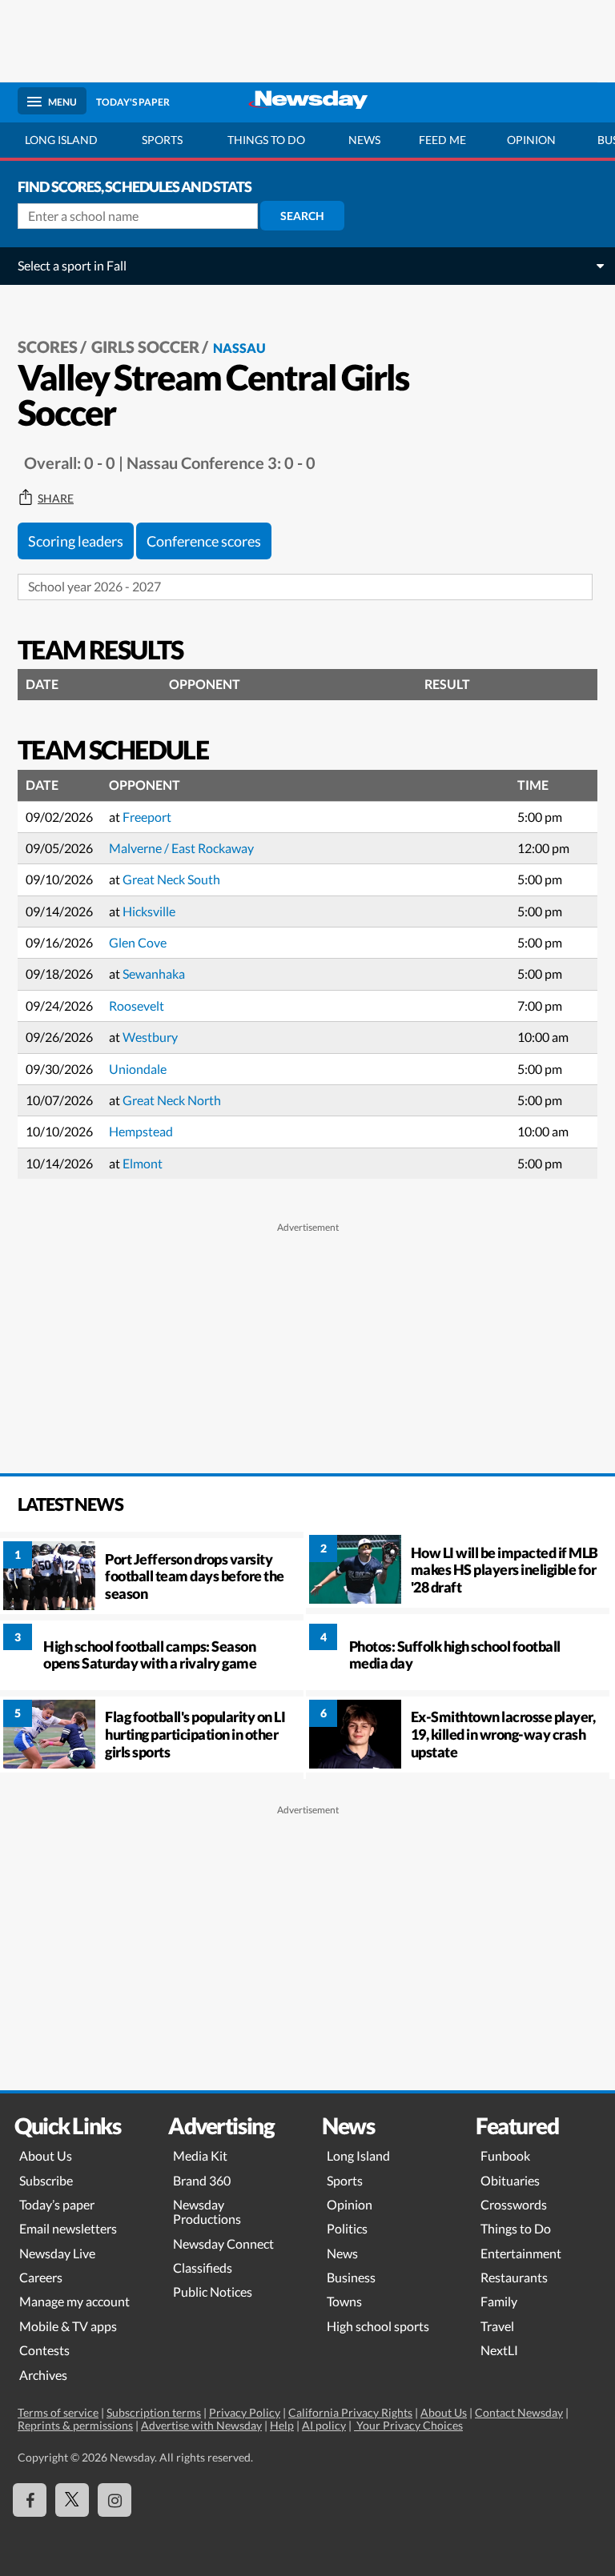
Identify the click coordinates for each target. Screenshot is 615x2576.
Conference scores (204, 541)
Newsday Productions (207, 2211)
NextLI (499, 2350)
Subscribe (46, 2180)
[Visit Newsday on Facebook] (30, 2500)
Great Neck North (172, 1100)
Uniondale (138, 1069)
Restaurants (514, 2277)
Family (499, 2301)
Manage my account (74, 2301)
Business (351, 2277)
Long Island (61, 140)
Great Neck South (171, 879)
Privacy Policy (245, 2412)
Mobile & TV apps (68, 2326)
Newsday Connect (223, 2243)
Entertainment (521, 2253)
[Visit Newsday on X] (72, 2500)
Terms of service (58, 2412)
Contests (44, 2350)
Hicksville (149, 911)
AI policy (324, 2425)
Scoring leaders (76, 541)
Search (302, 216)
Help (282, 2425)
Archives (43, 2375)
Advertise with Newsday (201, 2425)
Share (56, 499)
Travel (497, 2326)
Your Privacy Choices (408, 2425)
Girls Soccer (145, 347)
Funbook (505, 2155)
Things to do (266, 140)
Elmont (143, 1163)
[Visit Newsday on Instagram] (115, 2500)
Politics (347, 2228)
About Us (46, 2155)
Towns (344, 2301)
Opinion (531, 140)
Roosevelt (137, 1006)
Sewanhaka (154, 974)
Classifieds (203, 2268)
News (364, 140)
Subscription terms (154, 2412)
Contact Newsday (519, 2412)
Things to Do (516, 2228)
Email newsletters (68, 2228)
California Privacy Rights (350, 2412)
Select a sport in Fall (72, 265)
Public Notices (213, 2292)
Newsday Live (57, 2253)
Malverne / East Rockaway (181, 848)
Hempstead (141, 1131)
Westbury (150, 1037)
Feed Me (442, 140)
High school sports (378, 2326)
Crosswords (514, 2204)
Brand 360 (202, 2180)
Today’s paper (57, 2204)
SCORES (48, 347)
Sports (162, 140)
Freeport (147, 817)
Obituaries (510, 2180)
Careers (41, 2277)
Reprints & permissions (75, 2425)
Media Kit (200, 2155)
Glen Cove (138, 942)
